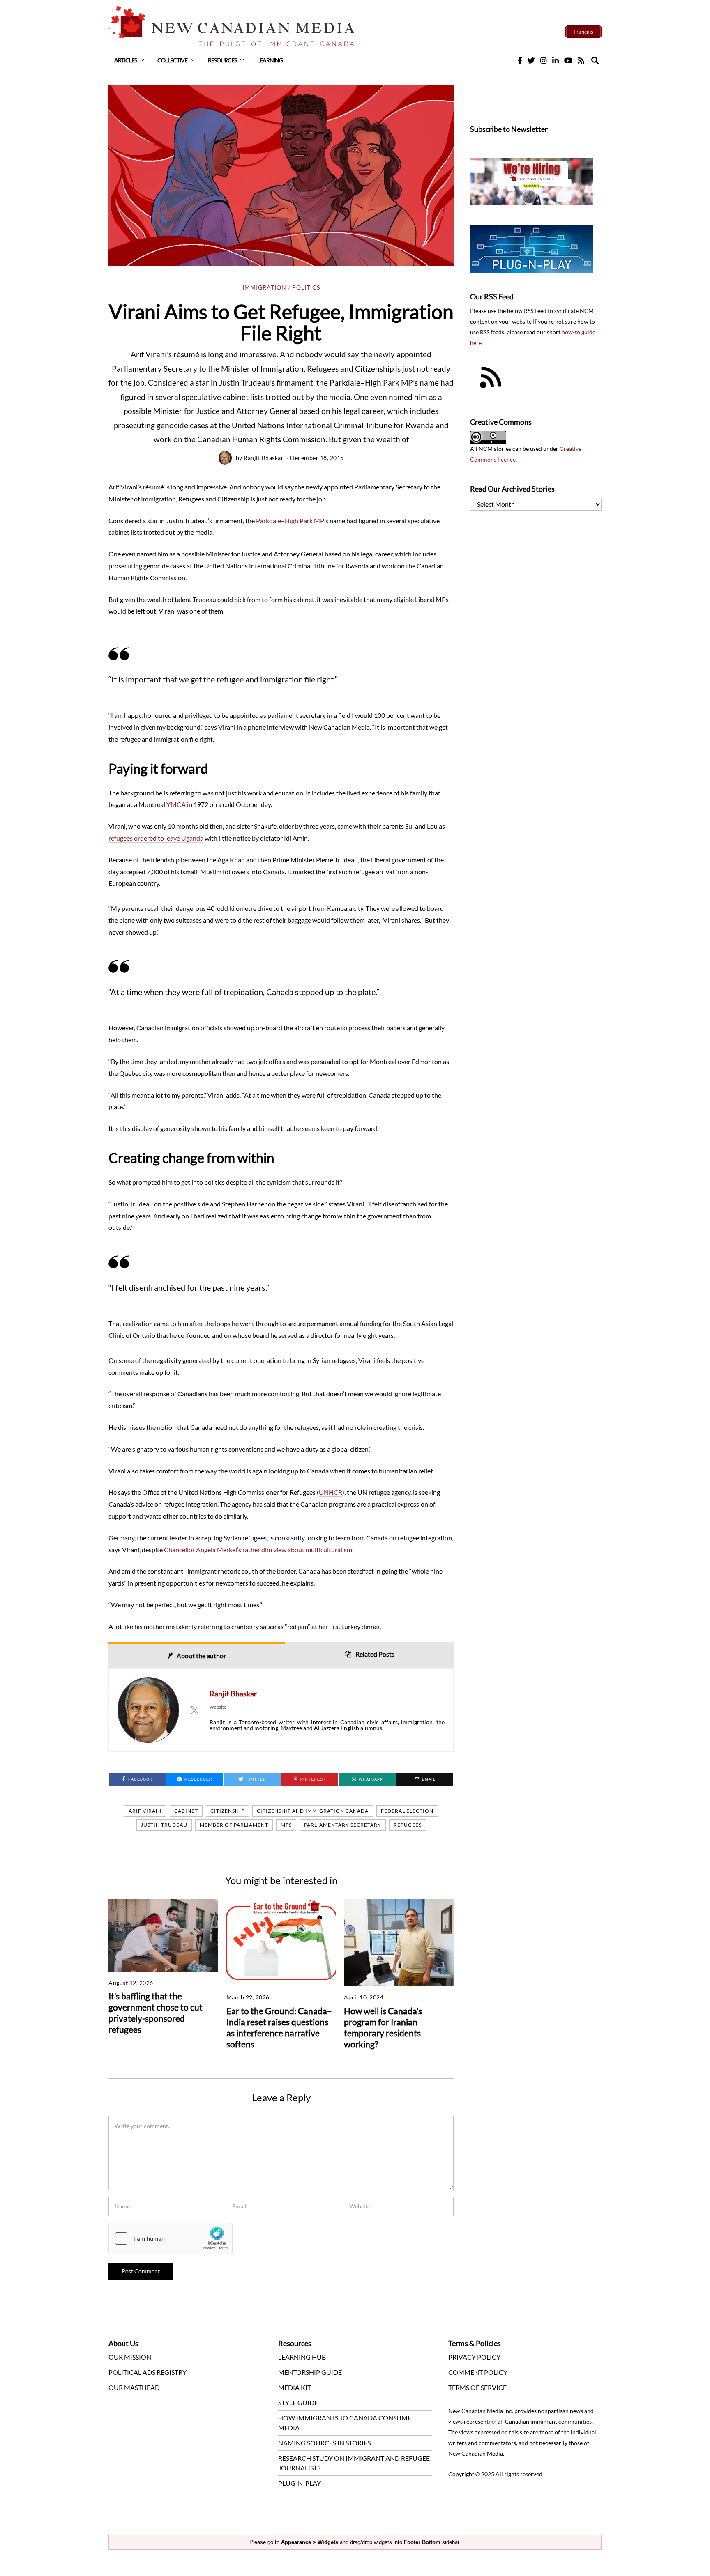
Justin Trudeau (164, 1825)
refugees (408, 1825)
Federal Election (407, 1811)
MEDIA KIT (295, 2387)
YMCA (176, 804)
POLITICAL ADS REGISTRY (148, 2372)
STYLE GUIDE (298, 2403)
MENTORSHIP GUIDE (310, 2372)
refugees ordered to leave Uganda (156, 838)
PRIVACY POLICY (474, 2357)
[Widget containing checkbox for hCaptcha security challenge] (171, 2238)
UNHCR (331, 1492)
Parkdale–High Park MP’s (292, 520)
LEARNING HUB (302, 2357)
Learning (270, 60)
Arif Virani (145, 1811)
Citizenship (227, 1811)
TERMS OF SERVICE (477, 2387)
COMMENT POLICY (478, 2372)
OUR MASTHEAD (134, 2387)
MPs (286, 1825)
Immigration (264, 287)
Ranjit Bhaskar (264, 458)
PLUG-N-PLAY (300, 2483)
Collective (172, 60)
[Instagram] (544, 60)
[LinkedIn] (556, 60)
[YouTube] (568, 60)
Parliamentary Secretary (343, 1825)
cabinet (186, 1811)
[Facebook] (520, 60)
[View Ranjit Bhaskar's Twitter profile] (194, 1710)
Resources (222, 60)
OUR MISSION (130, 2357)
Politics (306, 287)
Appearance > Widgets (310, 2542)
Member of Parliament (234, 1825)
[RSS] (581, 60)
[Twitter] (531, 60)
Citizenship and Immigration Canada (313, 1811)
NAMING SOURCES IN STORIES (324, 2443)
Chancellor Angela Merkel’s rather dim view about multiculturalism (258, 1550)
